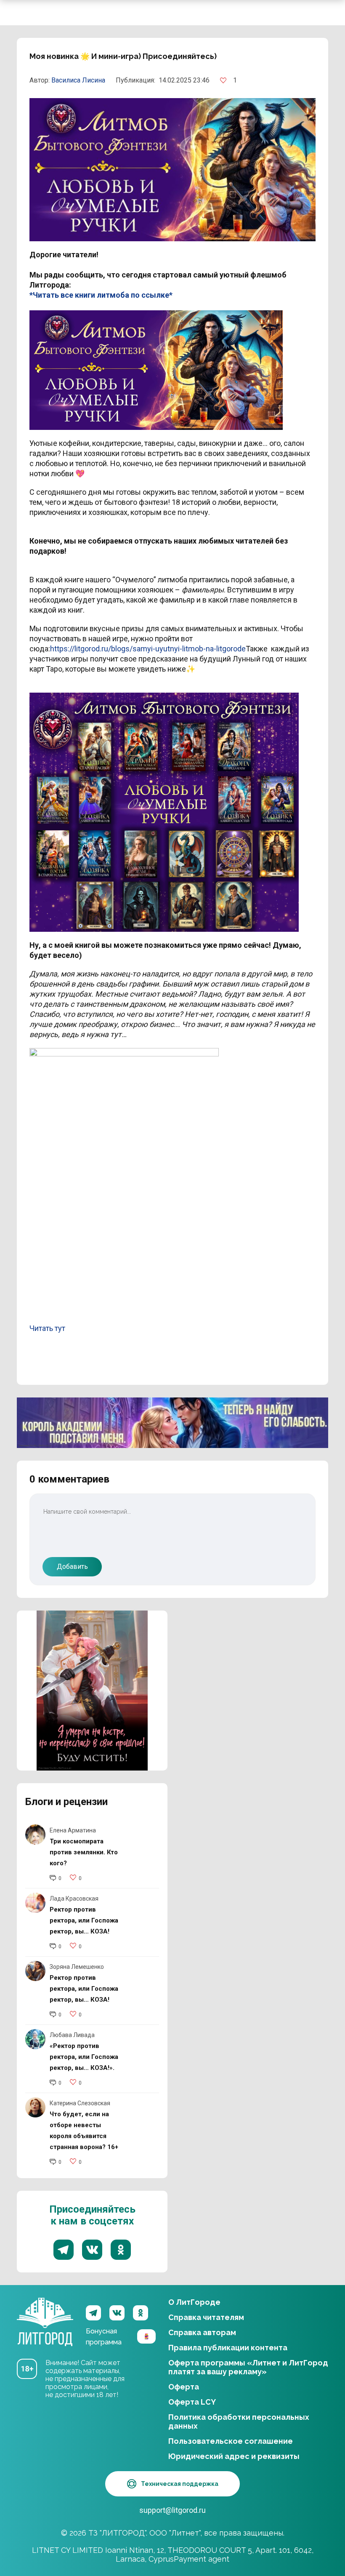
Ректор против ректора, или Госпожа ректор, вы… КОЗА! (84, 1920)
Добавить (72, 1567)
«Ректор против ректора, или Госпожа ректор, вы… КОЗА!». (84, 2057)
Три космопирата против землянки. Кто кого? (84, 1852)
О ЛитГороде (194, 2302)
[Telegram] (93, 2313)
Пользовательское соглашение (231, 2441)
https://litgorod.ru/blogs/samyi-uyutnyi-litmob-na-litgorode (148, 649)
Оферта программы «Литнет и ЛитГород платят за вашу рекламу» (248, 2367)
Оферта (184, 2387)
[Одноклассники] (141, 2313)
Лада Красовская (74, 1899)
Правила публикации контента (228, 2348)
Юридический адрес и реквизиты (234, 2456)
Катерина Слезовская (80, 2103)
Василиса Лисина (78, 80)
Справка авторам (202, 2332)
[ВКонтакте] (117, 2313)
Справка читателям (206, 2317)
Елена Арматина (73, 1830)
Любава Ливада (72, 2035)
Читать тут (47, 1328)
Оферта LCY (192, 2402)
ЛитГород (45, 2313)
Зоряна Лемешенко (77, 1967)
